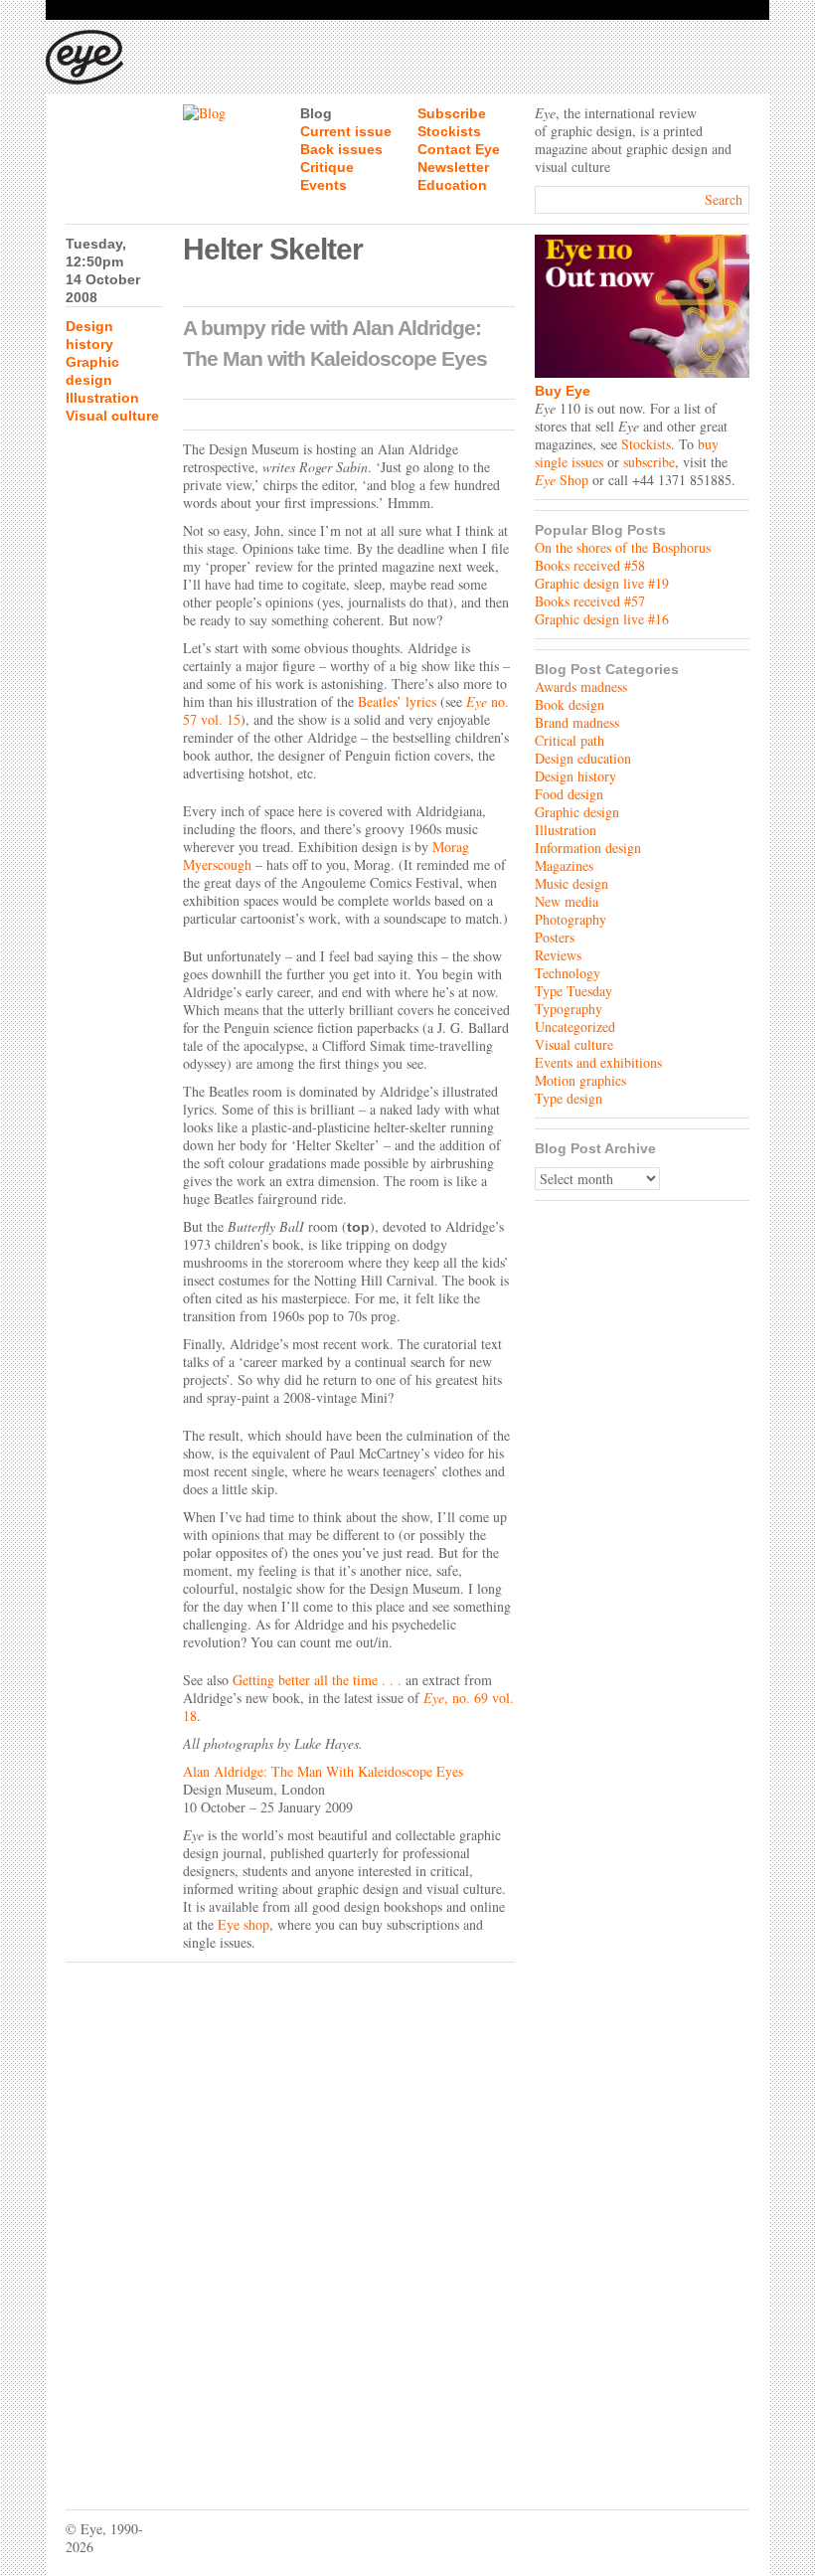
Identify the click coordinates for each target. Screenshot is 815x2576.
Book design (570, 704)
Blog (316, 113)
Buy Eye (563, 391)
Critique (327, 167)
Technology (568, 973)
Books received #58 (590, 565)
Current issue (346, 131)
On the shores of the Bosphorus (623, 547)
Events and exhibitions (598, 1062)
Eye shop (244, 1924)
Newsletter (453, 167)
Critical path (570, 740)
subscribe (649, 462)
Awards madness (581, 687)
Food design (569, 794)
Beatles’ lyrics (397, 701)
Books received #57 (590, 601)
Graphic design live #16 (602, 619)
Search (724, 199)
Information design (588, 848)
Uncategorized (575, 1027)
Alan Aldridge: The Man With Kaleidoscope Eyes (323, 1771)
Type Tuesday (573, 991)
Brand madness (577, 722)
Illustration (102, 398)
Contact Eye (459, 149)
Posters (555, 937)
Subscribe (452, 113)
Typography (569, 1009)
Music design (571, 883)
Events (324, 185)
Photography (570, 919)
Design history (575, 776)
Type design (569, 1098)
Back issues (341, 149)
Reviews (558, 955)
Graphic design (577, 812)
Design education (583, 758)
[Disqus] (290, 2221)
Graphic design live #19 (602, 583)
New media (567, 901)
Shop (562, 480)
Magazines (564, 865)
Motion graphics (580, 1080)
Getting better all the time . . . (317, 1680)
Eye (434, 1698)
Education (452, 185)
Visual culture (112, 416)
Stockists (449, 131)
